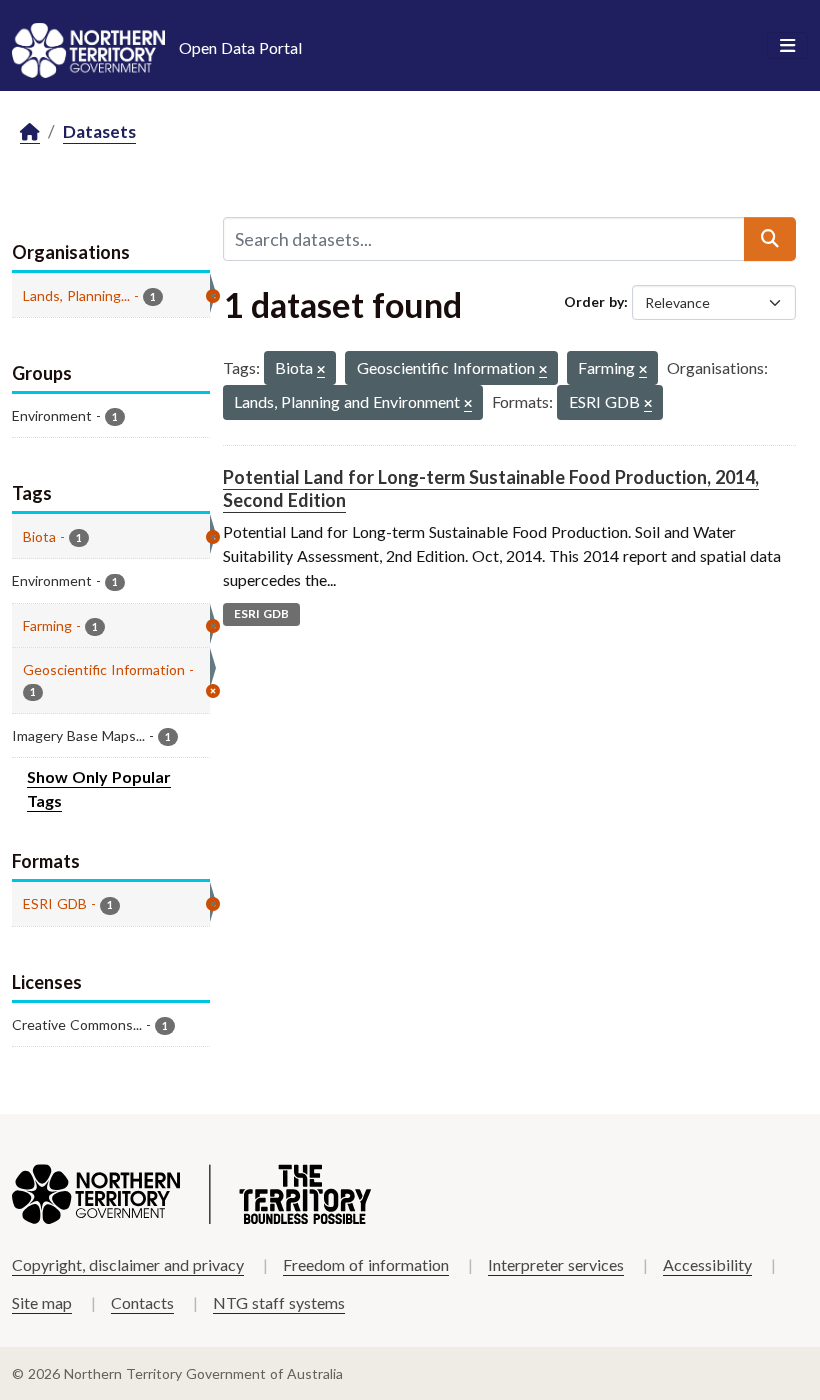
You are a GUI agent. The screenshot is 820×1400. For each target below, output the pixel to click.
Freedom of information (366, 1264)
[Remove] (321, 370)
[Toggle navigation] (787, 46)
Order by (594, 301)
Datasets (99, 131)
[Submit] (770, 239)
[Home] (30, 132)
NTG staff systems (279, 1302)
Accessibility (707, 1264)
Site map (42, 1302)
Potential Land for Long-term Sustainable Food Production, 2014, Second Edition (491, 488)
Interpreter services (556, 1264)
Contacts (142, 1302)
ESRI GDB (261, 613)
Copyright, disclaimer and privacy (128, 1264)
